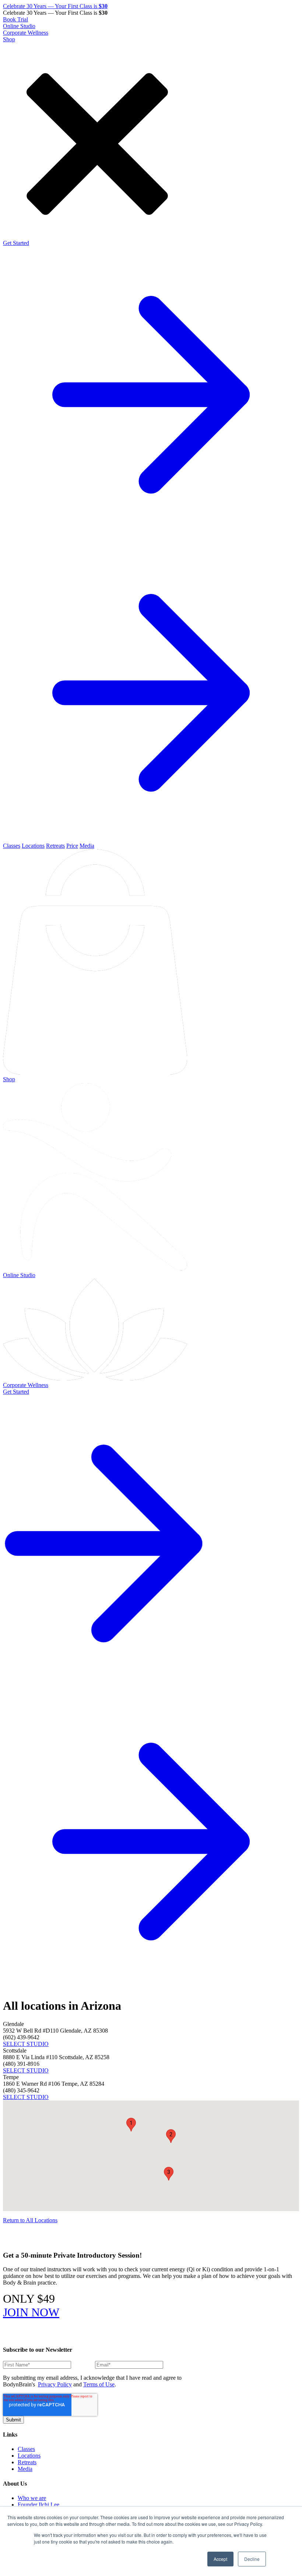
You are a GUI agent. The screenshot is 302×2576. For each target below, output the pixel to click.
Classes (12, 846)
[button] (131, 2125)
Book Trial (15, 19)
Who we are (32, 2498)
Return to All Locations (30, 2220)
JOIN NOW (31, 2312)
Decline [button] (252, 2559)
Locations (33, 846)
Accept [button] (220, 2559)
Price (72, 846)
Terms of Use (99, 2384)
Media (87, 846)
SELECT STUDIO (26, 2044)
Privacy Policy (55, 2384)
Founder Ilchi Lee (38, 2505)
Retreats (55, 846)
